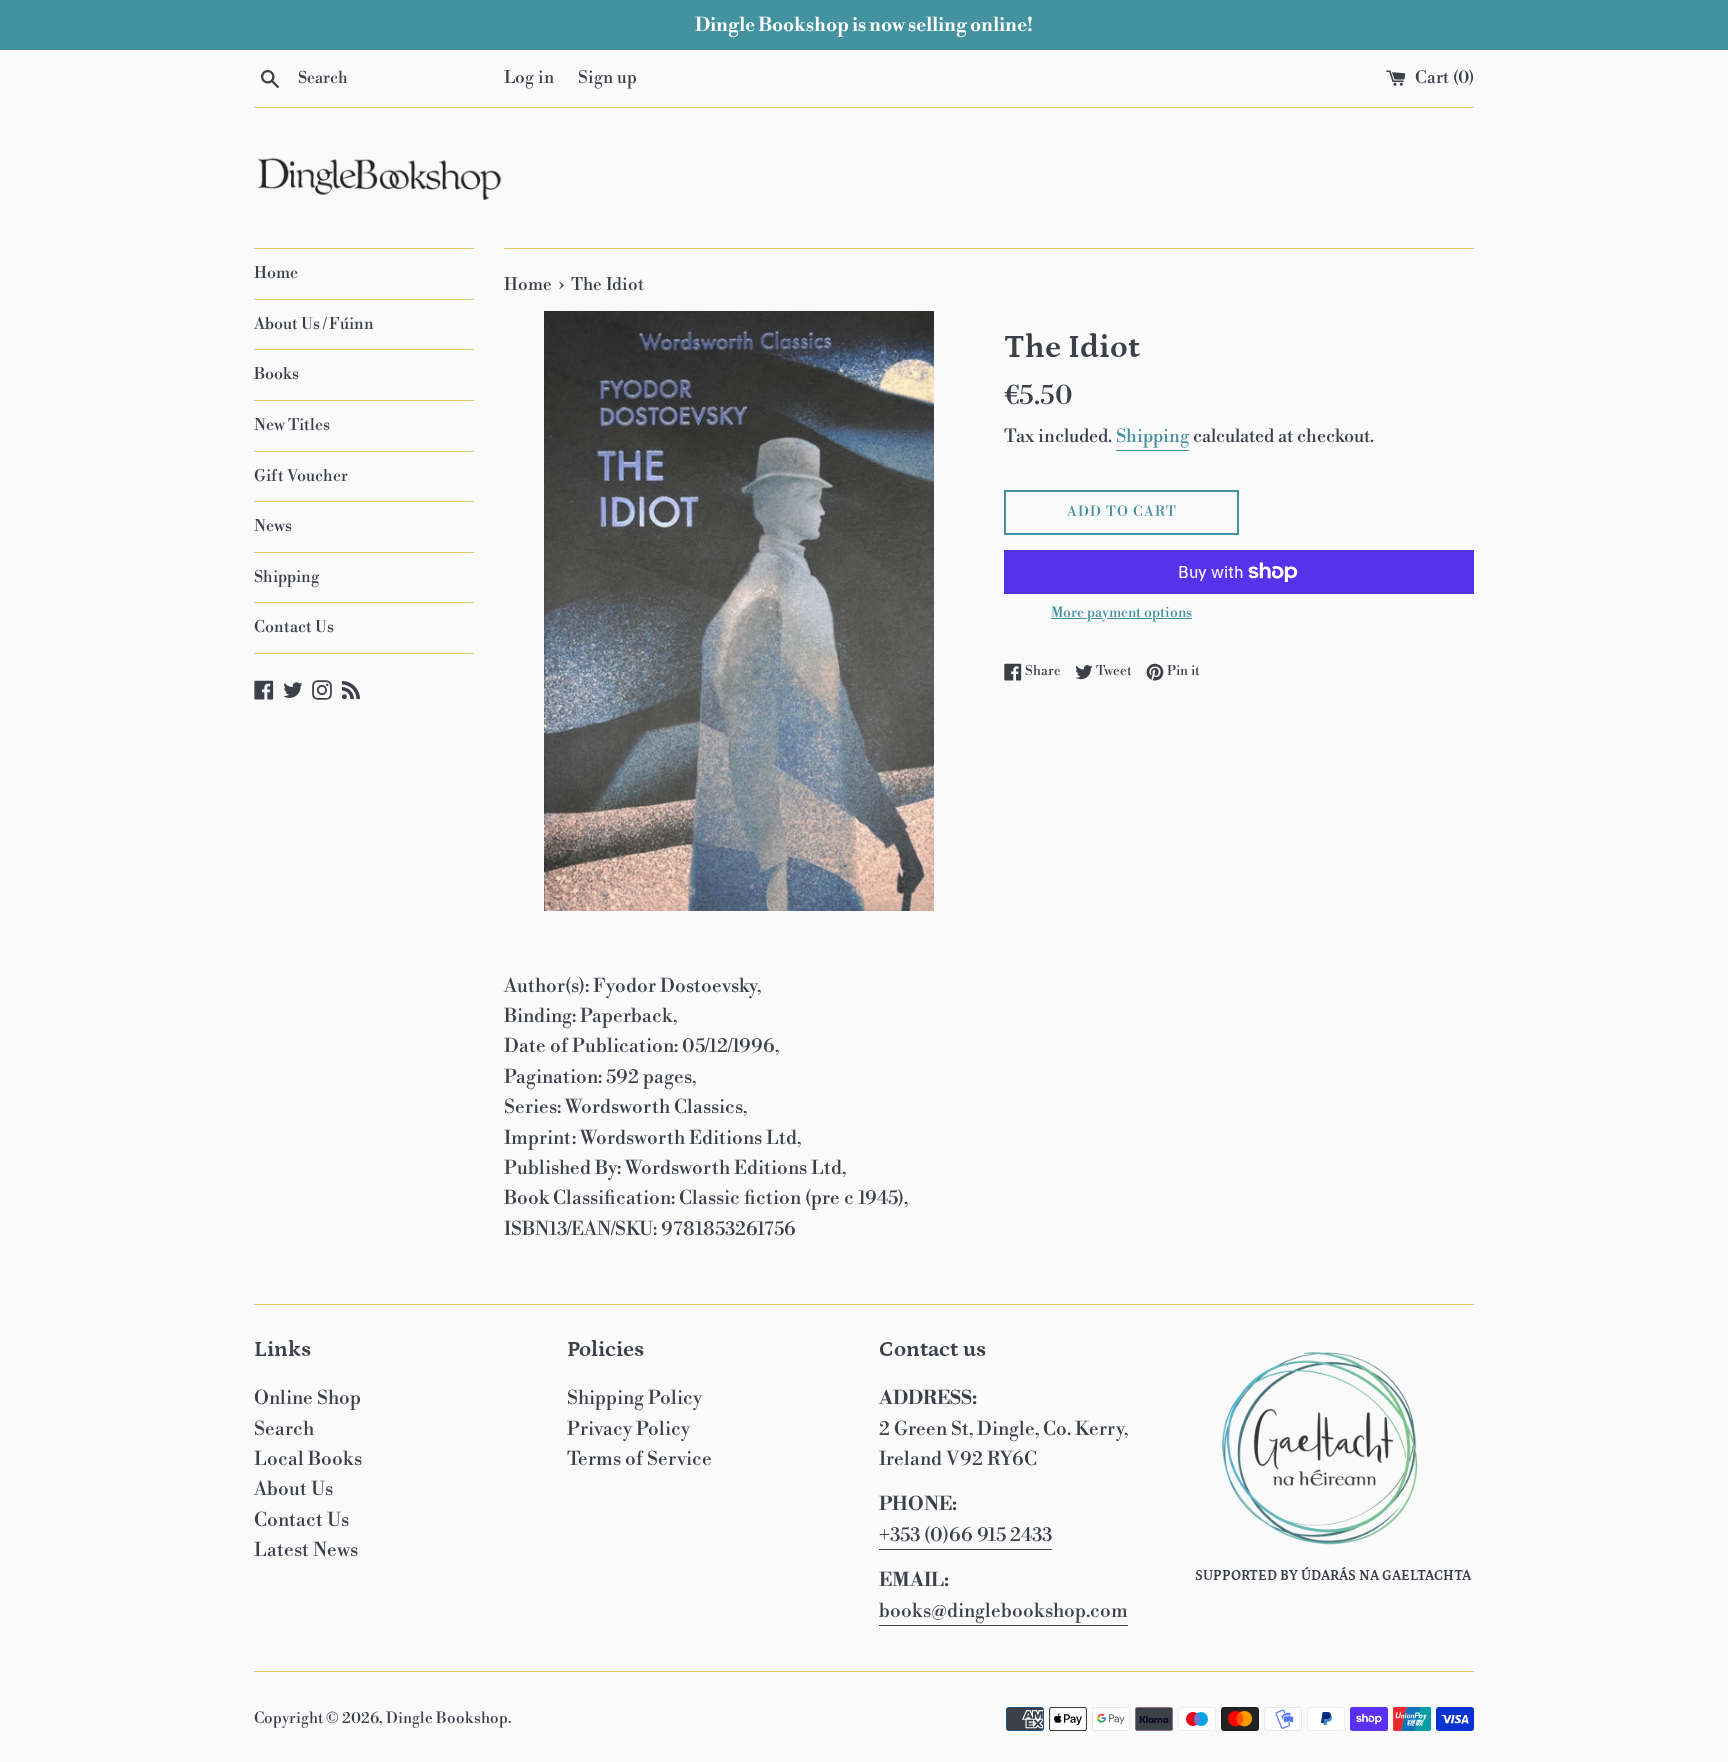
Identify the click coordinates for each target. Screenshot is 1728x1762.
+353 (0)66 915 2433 (965, 1535)
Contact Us (294, 627)
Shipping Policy (634, 1398)
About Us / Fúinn (314, 324)
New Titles (292, 425)
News (273, 526)
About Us (293, 1489)
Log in (529, 78)
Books (276, 374)
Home (276, 273)
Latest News (306, 1550)
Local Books (308, 1459)
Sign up (607, 78)
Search (284, 1429)
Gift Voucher (301, 476)
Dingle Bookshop (447, 1718)
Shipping (286, 577)
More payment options (1121, 613)
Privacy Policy (628, 1429)
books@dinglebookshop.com (1003, 1611)
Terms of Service (639, 1459)
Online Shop (307, 1398)
